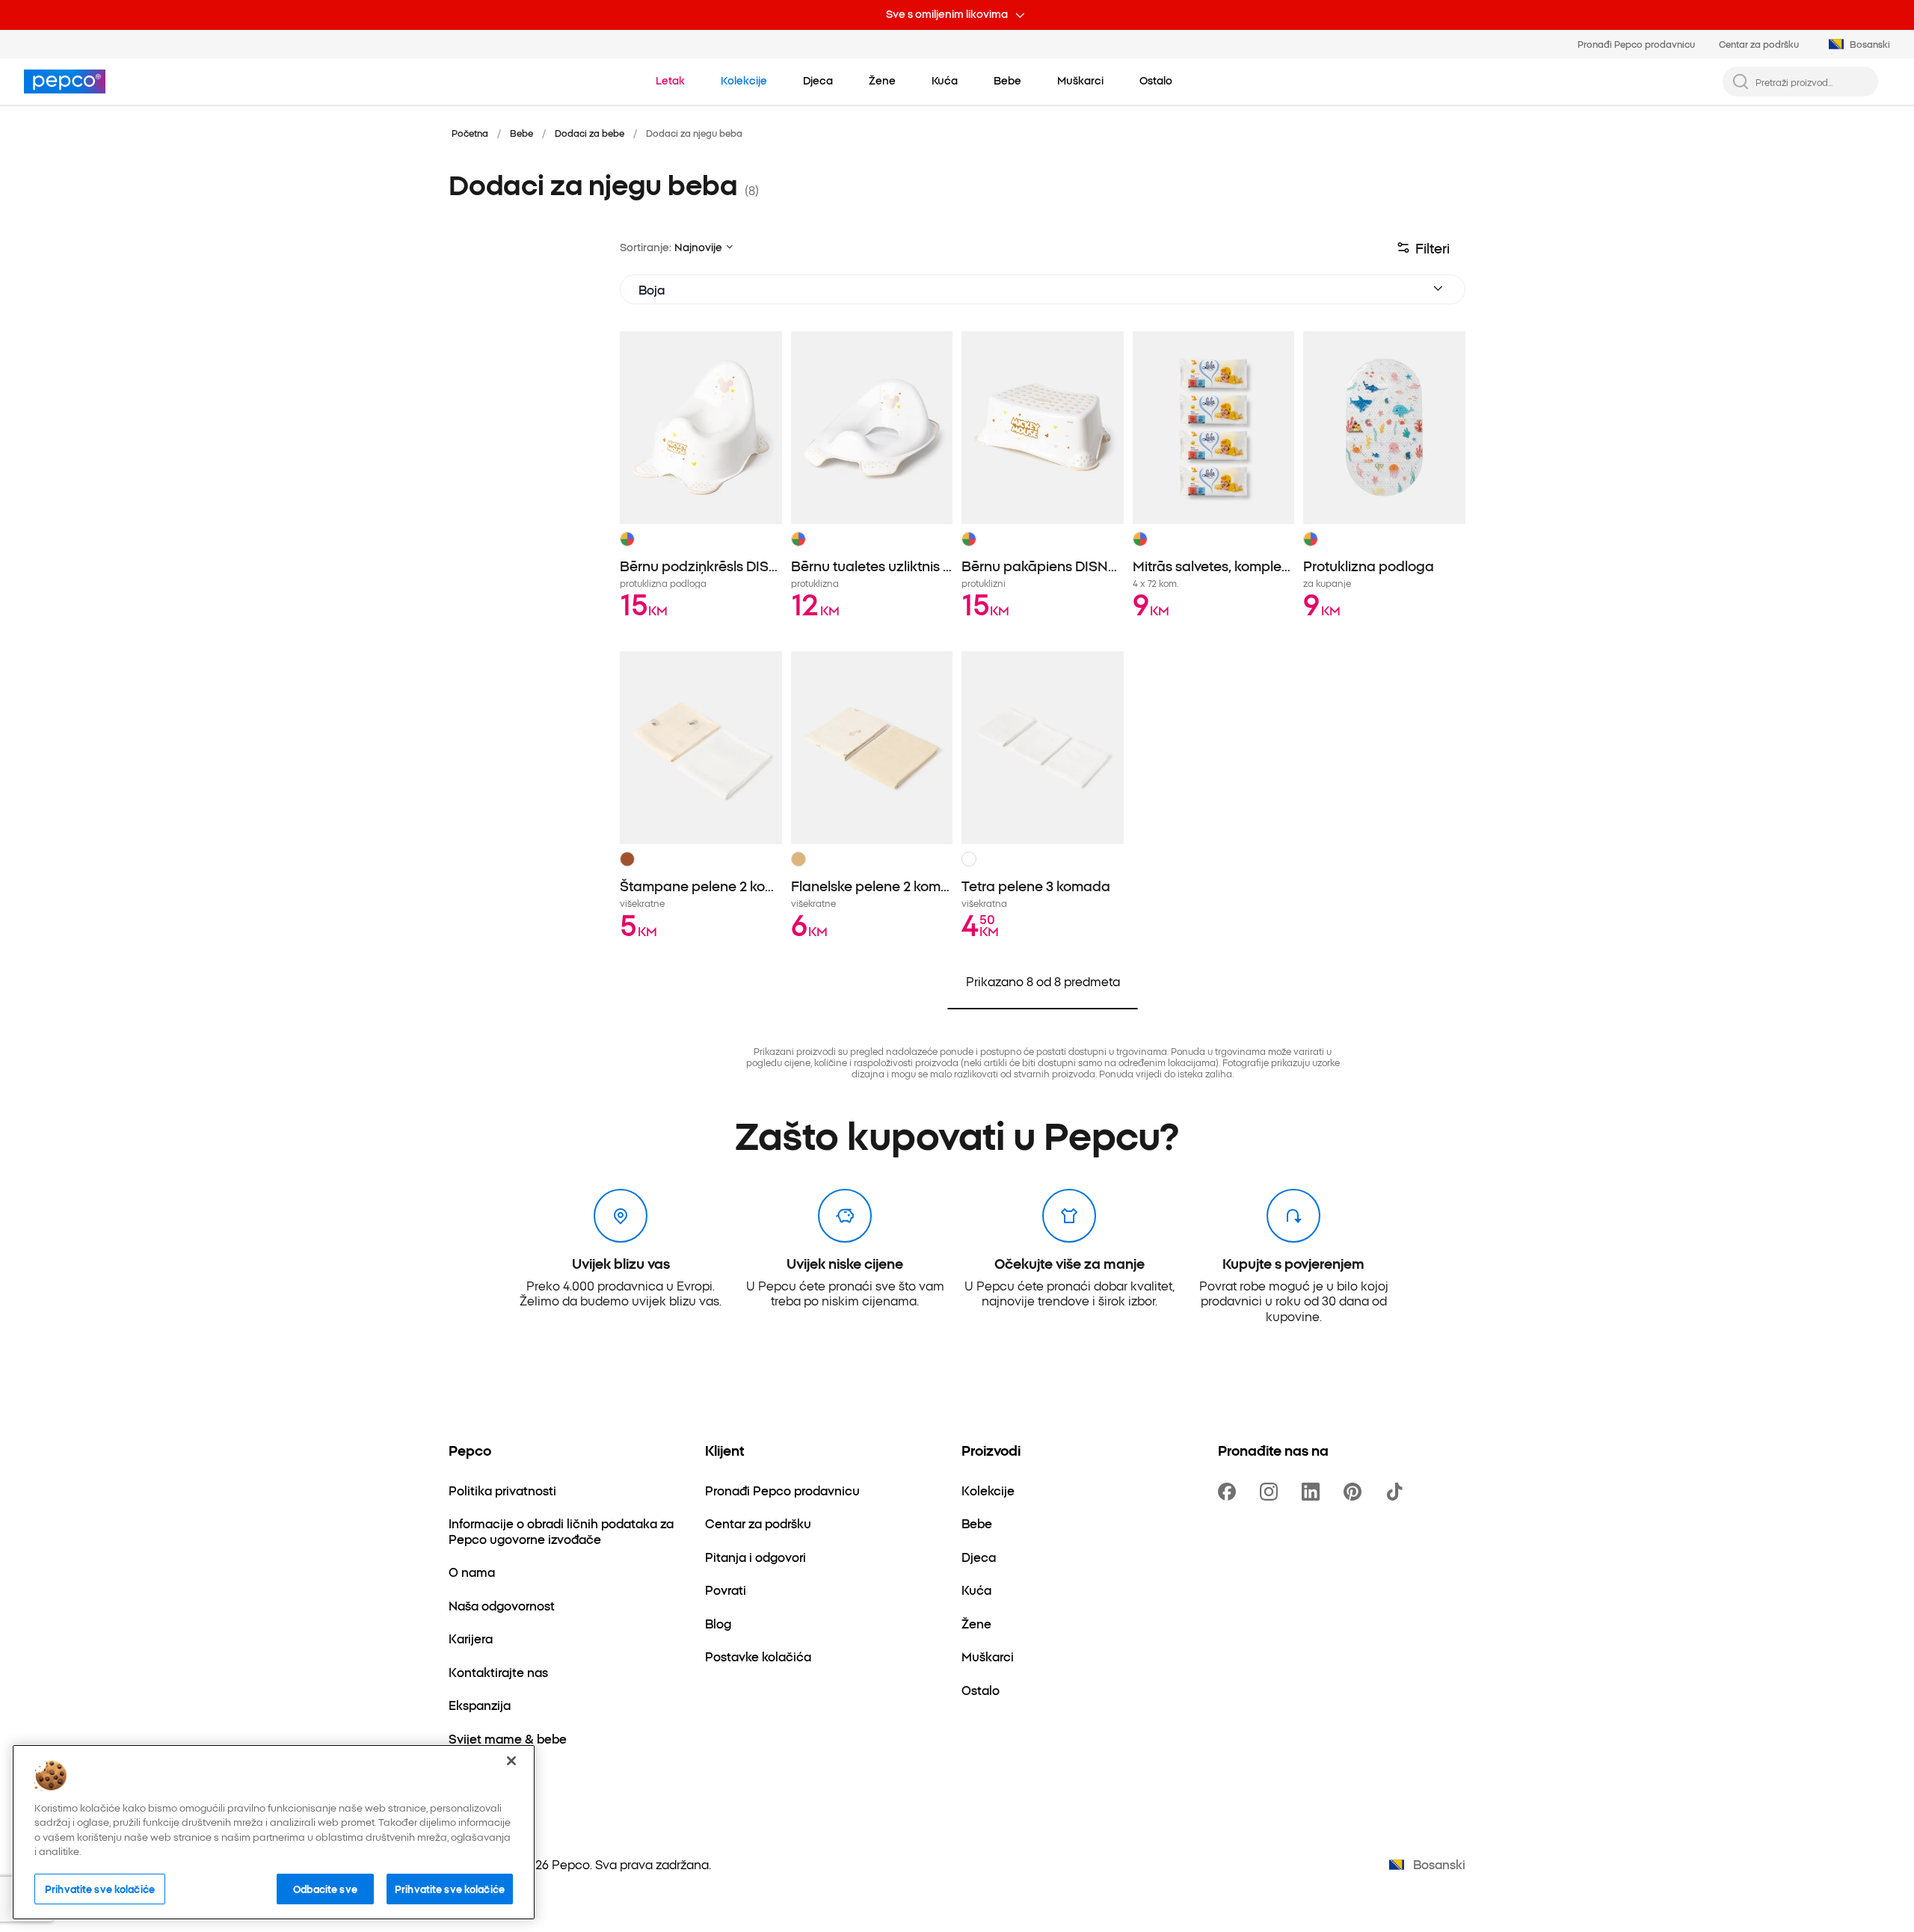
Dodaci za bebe (590, 133)
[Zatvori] (511, 1761)
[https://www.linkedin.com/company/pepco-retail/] (1314, 1492)
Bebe (521, 133)
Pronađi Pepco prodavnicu (1636, 44)
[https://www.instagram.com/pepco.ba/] (1272, 1492)
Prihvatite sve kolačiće (100, 1889)
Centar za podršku (1759, 44)
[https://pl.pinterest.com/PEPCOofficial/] (1356, 1492)
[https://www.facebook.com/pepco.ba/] (1230, 1492)
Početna (470, 133)
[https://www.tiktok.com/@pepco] (1397, 1492)
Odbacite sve (325, 1889)
